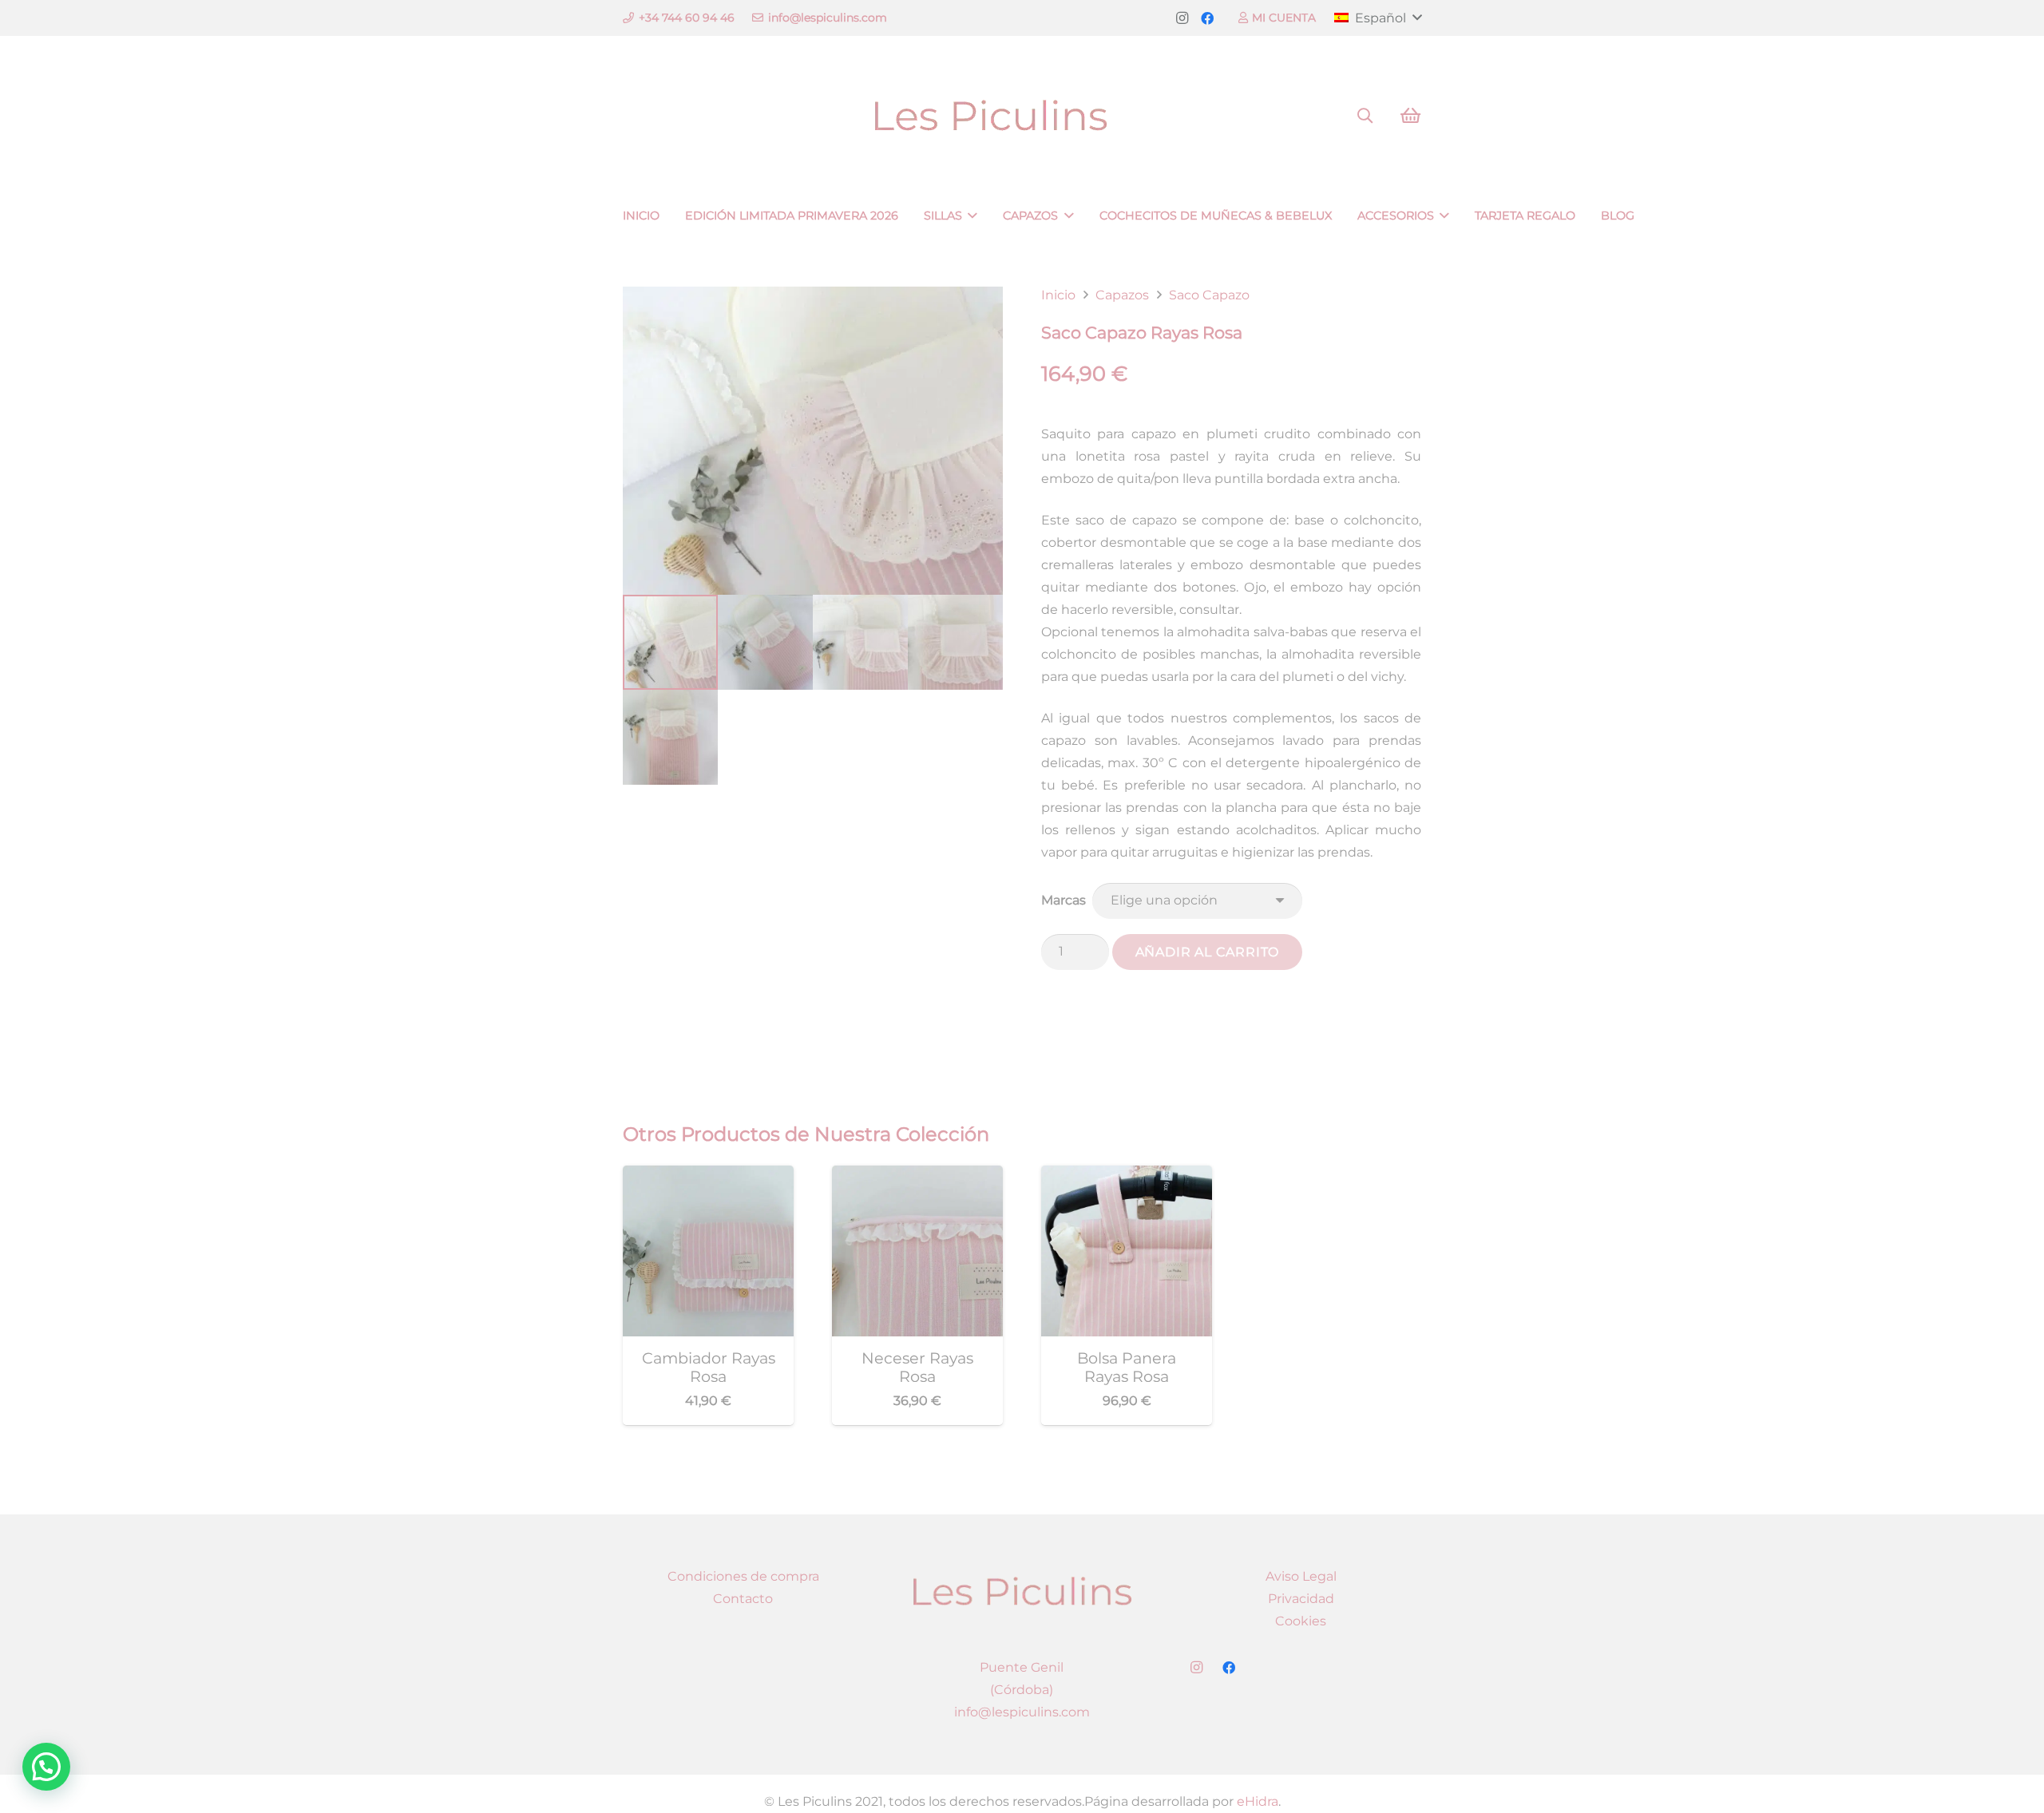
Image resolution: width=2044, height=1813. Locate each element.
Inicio (1058, 295)
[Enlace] (1022, 116)
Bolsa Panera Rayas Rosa (1127, 1367)
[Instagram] (1182, 18)
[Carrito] (1410, 116)
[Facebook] (1207, 18)
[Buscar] (1365, 116)
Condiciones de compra (743, 1576)
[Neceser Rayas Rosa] (917, 1176)
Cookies (1301, 1621)
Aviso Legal (1301, 1576)
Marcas (1064, 900)
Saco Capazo (1209, 295)
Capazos (1122, 295)
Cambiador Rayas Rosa (709, 1367)
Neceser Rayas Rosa (917, 1367)
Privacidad (1301, 1599)
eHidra (1258, 1801)
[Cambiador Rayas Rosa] (708, 1176)
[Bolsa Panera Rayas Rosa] (1127, 1176)
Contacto (743, 1599)
